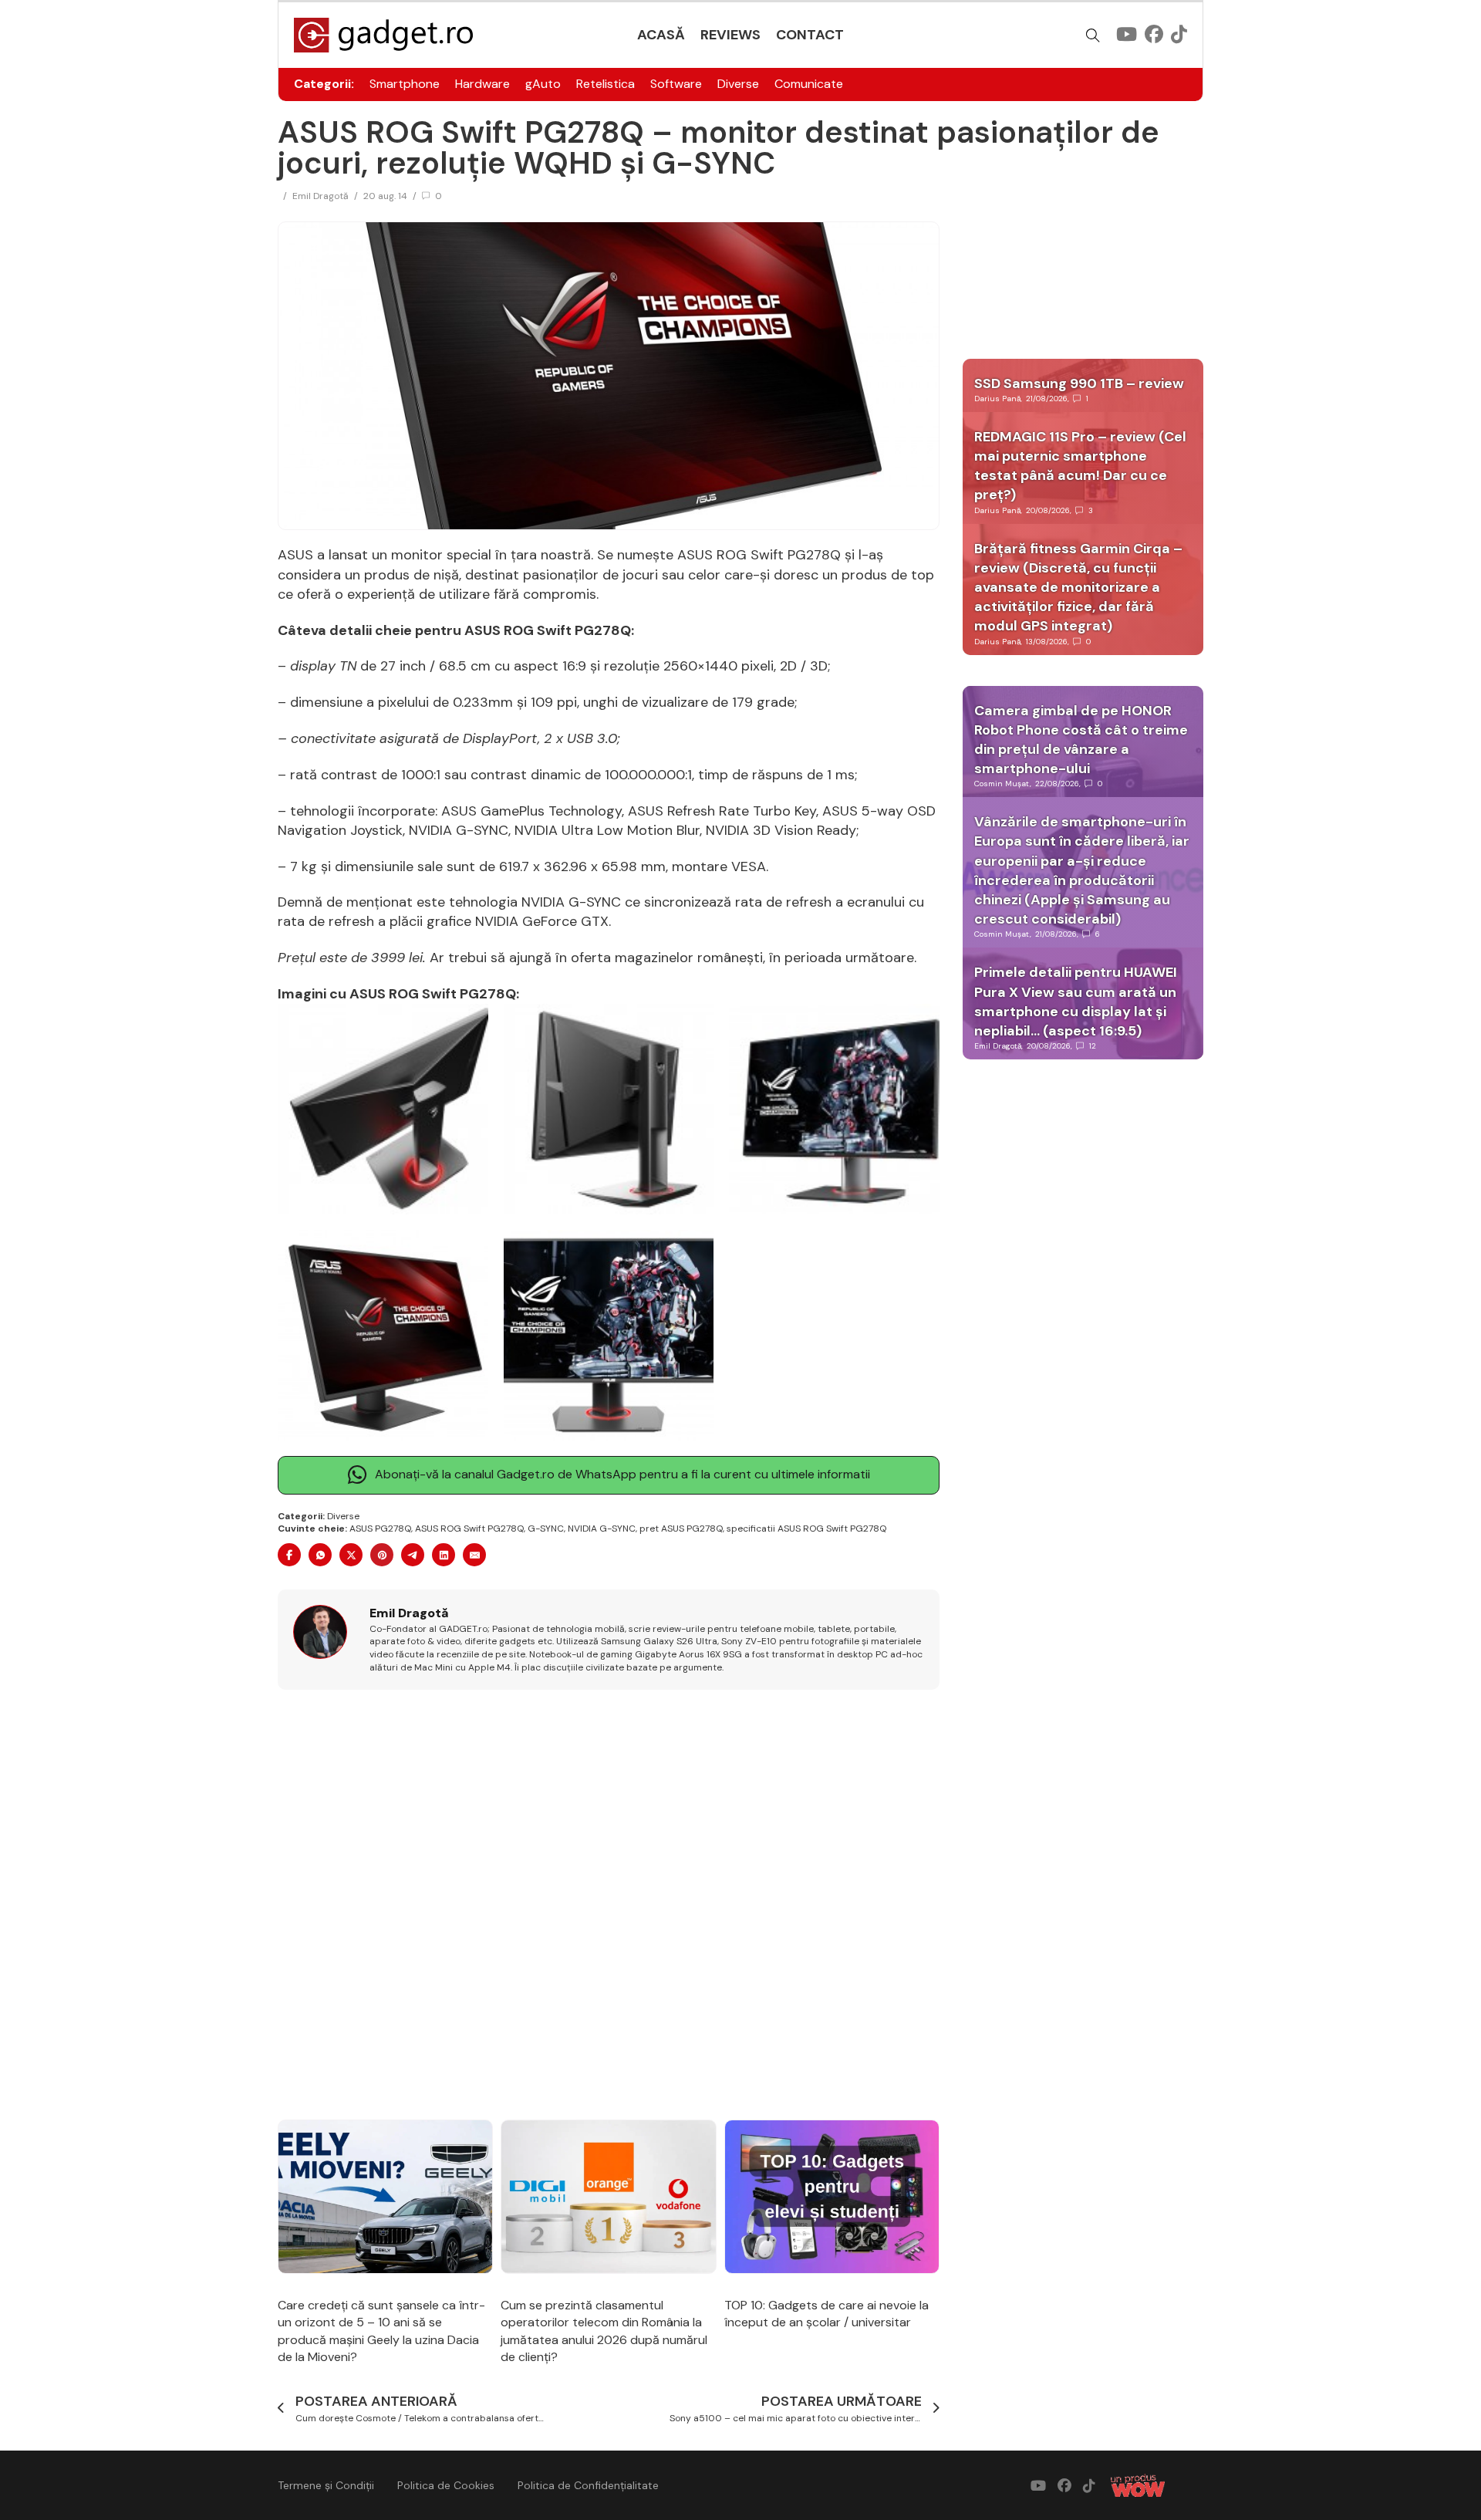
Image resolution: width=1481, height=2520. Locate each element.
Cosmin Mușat (1002, 784)
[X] (351, 1555)
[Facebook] (289, 1555)
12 (1093, 1046)
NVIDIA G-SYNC (602, 1529)
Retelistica (606, 84)
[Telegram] (413, 1555)
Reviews (730, 35)
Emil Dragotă (320, 196)
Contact (810, 35)
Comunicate (809, 84)
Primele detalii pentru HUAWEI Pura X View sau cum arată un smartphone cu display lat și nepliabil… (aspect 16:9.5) (1076, 1002)
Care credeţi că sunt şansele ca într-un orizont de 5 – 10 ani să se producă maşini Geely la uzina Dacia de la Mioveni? (381, 2331)
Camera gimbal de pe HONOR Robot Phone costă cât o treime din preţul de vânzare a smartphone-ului (1081, 740)
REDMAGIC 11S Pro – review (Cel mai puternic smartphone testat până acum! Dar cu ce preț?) (1080, 466)
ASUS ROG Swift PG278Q (469, 1529)
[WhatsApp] (320, 1555)
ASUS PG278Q (380, 1529)
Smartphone (405, 84)
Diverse (738, 84)
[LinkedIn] (444, 1555)
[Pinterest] (382, 1555)
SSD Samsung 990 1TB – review (1079, 383)
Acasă (661, 35)
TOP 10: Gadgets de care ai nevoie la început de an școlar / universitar (827, 2314)
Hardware (482, 84)
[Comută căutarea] (1093, 35)
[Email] (474, 1555)
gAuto (543, 84)
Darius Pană (997, 399)
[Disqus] (609, 1906)
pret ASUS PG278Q (681, 1529)
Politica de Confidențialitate (588, 2485)
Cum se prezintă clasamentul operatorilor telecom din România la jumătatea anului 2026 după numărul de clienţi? (604, 2331)
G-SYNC (546, 1529)
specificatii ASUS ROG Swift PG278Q (806, 1529)
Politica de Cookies (446, 2485)
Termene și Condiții (326, 2485)
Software (676, 84)
